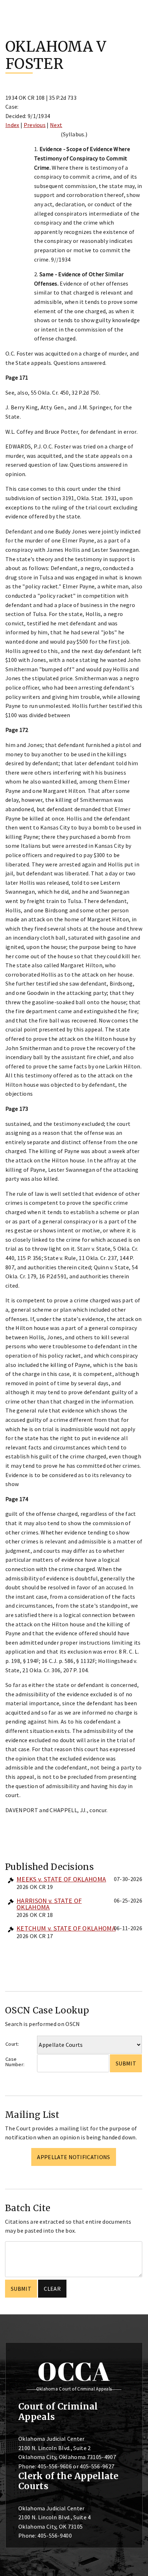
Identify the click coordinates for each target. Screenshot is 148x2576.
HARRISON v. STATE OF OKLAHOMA (49, 1904)
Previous (35, 125)
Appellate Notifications (73, 2157)
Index (12, 125)
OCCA (74, 2371)
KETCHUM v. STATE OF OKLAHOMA (66, 1928)
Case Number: (15, 2062)
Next (56, 125)
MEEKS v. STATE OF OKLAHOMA (61, 1879)
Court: (12, 2044)
